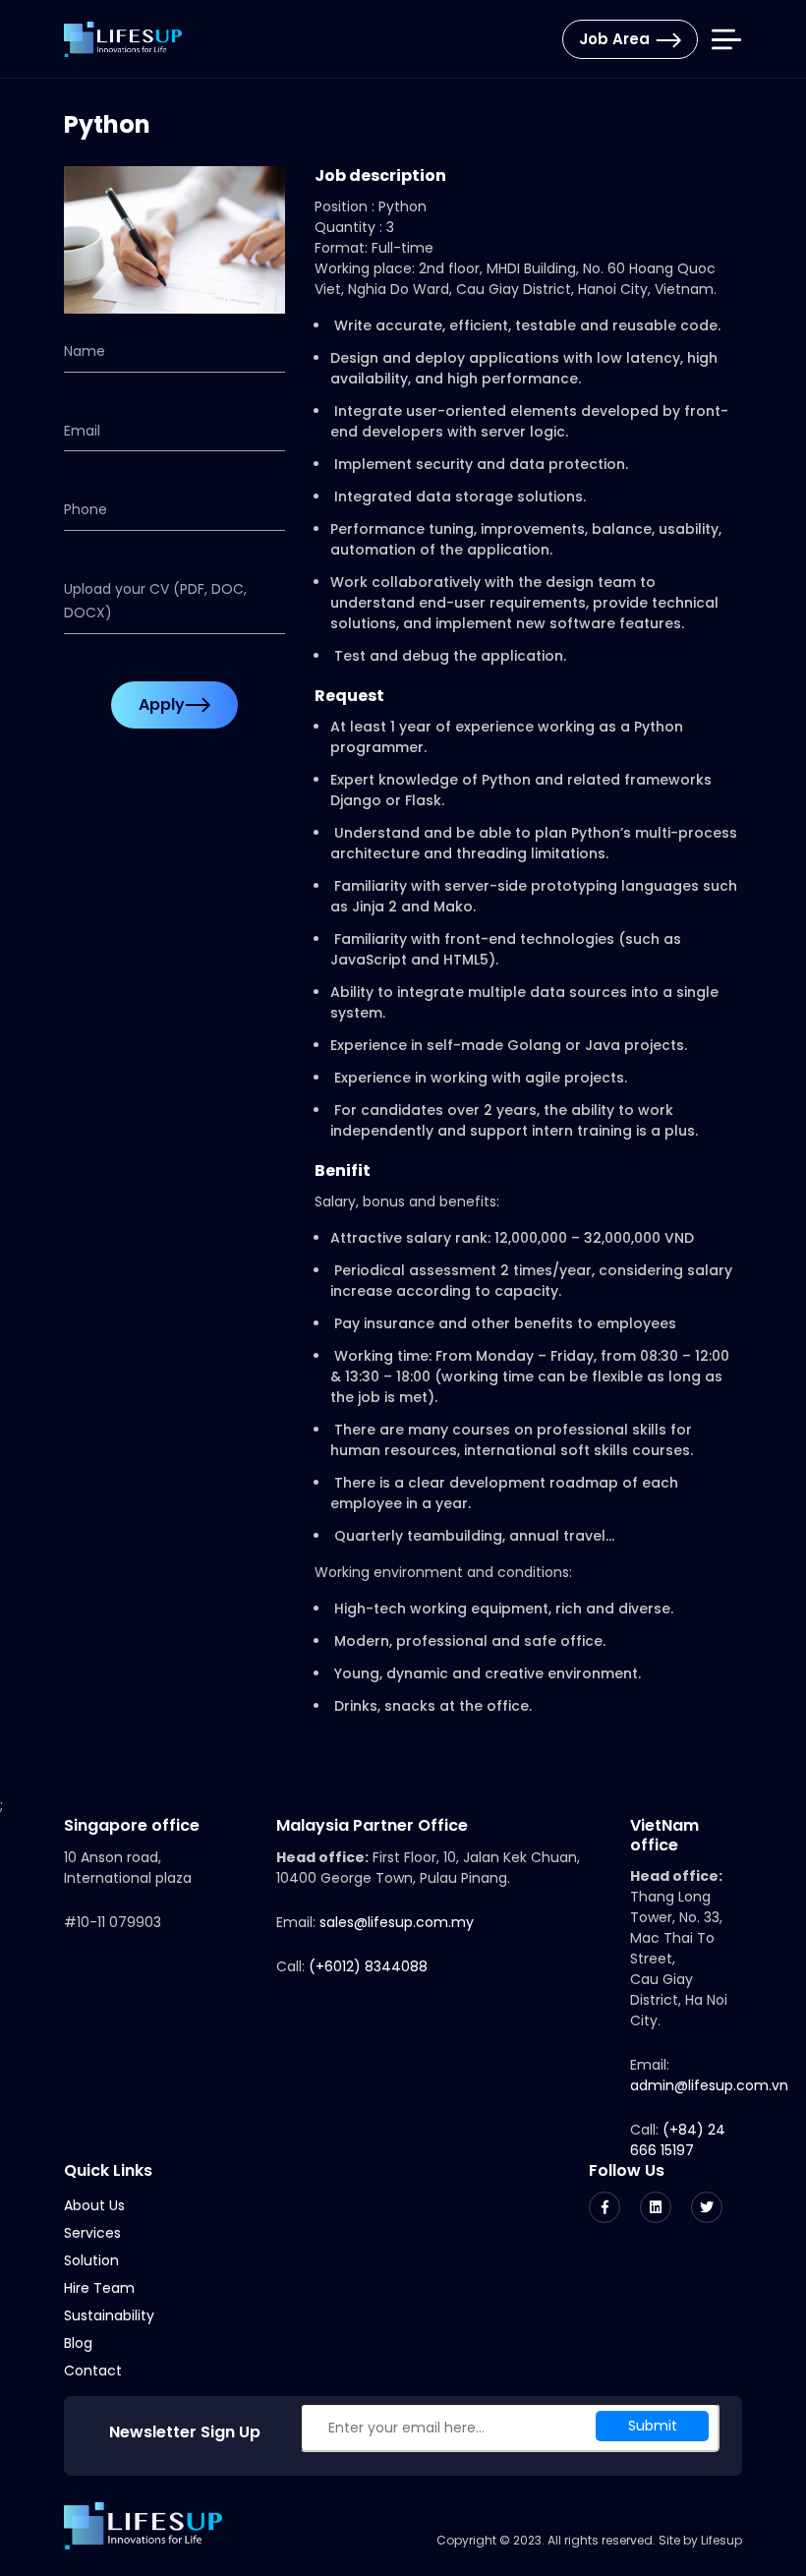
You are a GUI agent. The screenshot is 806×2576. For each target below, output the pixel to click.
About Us (94, 2205)
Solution (91, 2260)
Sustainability (109, 2315)
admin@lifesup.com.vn (709, 2085)
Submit (653, 2426)
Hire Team (99, 2288)
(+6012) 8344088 (368, 1966)
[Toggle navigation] (726, 40)
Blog (78, 2343)
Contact (93, 2371)
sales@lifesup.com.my (397, 1922)
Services (92, 2233)
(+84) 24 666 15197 (678, 2140)
